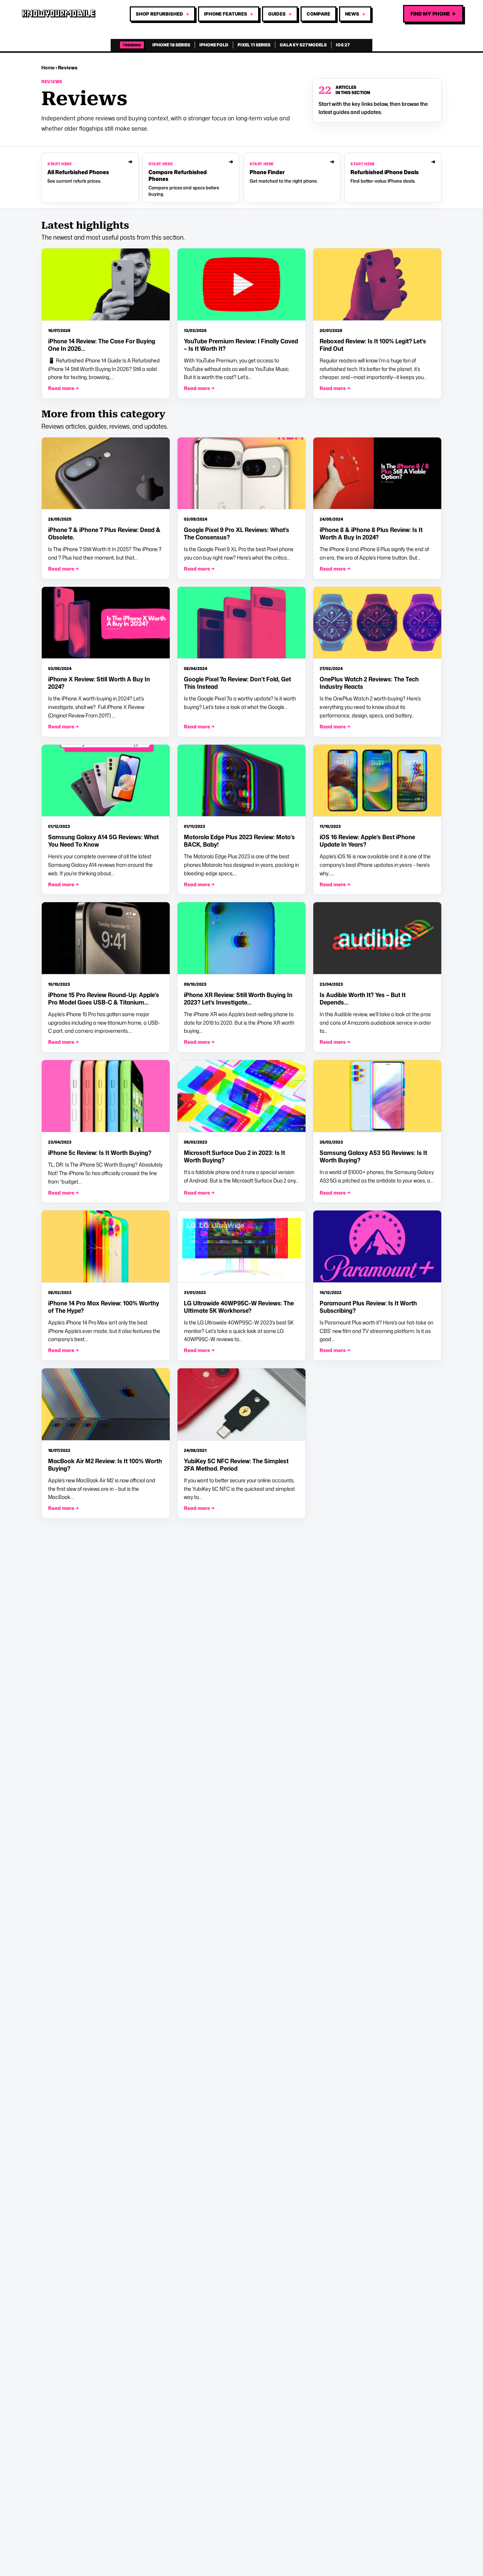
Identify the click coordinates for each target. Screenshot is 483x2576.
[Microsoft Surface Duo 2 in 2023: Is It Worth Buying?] (241, 1096)
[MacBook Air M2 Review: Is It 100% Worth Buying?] (106, 1404)
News (352, 14)
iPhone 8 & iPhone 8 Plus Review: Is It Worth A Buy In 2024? (371, 533)
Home (48, 67)
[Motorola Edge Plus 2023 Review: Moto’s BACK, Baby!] (241, 781)
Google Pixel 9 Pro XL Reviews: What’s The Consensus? (237, 533)
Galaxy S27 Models (303, 45)
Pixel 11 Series (254, 45)
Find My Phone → (433, 14)
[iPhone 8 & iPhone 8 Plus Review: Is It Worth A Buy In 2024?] (377, 474)
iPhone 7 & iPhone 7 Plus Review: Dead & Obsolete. (104, 533)
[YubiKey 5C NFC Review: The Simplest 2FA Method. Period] (241, 1404)
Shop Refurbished (159, 14)
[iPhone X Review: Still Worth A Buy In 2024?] (106, 623)
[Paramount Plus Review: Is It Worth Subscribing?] (377, 1247)
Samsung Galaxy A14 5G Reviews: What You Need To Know (103, 841)
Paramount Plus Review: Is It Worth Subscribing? (368, 1307)
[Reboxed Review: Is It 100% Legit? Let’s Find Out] (377, 285)
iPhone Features (226, 14)
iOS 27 (343, 45)
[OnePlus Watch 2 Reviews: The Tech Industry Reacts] (377, 623)
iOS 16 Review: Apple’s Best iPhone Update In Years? (367, 841)
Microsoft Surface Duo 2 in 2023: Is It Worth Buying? (234, 1156)
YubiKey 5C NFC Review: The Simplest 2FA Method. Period (236, 1465)
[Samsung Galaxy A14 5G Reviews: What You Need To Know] (106, 781)
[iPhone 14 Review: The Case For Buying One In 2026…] (106, 285)
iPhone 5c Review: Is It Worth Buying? (100, 1153)
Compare (318, 14)
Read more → (63, 388)
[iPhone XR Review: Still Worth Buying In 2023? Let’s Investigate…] (241, 938)
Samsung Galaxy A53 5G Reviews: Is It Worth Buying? (373, 1156)
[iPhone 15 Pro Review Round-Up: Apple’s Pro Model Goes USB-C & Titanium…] (106, 938)
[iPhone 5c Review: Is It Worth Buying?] (106, 1096)
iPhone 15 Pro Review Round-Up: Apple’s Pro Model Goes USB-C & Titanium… (104, 998)
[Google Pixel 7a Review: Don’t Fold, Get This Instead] (241, 623)
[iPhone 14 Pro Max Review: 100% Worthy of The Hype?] (106, 1247)
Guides (277, 14)
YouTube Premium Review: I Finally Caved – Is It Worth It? (241, 345)
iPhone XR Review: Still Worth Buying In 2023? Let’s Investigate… (238, 998)
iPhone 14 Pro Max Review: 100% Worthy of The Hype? (104, 1307)
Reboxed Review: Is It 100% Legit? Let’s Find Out (373, 345)
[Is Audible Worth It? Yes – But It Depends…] (377, 938)
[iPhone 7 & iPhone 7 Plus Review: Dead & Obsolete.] (106, 474)
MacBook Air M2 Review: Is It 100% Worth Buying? (105, 1465)
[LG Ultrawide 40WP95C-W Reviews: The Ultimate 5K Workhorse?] (241, 1247)
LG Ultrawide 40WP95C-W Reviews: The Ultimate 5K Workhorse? (239, 1307)
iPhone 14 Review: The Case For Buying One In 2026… (102, 345)
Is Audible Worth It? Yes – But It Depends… (363, 998)
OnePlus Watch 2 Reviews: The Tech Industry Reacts (369, 683)
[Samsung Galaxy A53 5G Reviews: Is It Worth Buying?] (377, 1096)
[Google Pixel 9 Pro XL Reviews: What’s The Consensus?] (241, 474)
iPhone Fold (214, 45)
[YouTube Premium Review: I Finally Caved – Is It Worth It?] (241, 285)
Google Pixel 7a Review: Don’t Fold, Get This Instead (237, 683)
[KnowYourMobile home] (59, 14)
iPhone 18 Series (171, 45)
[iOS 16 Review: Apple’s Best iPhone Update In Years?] (377, 781)
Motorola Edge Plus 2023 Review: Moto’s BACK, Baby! (239, 841)
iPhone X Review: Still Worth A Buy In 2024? (99, 683)
